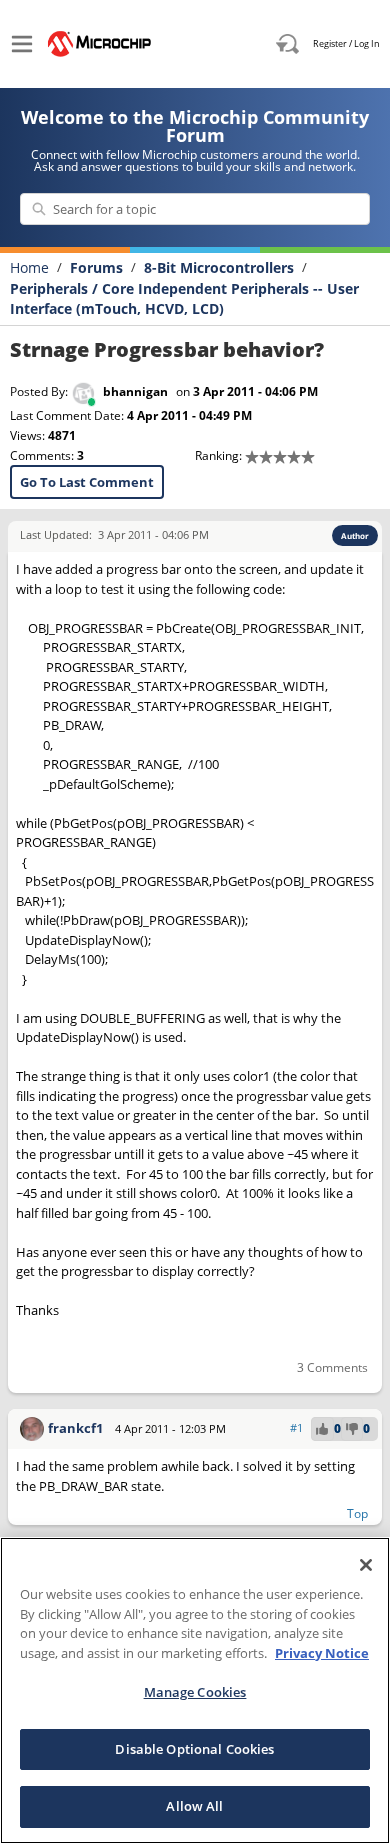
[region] (195, 1690)
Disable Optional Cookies (194, 1749)
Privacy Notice (322, 1653)
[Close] (366, 1565)
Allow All (194, 1806)
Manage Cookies (195, 1692)
